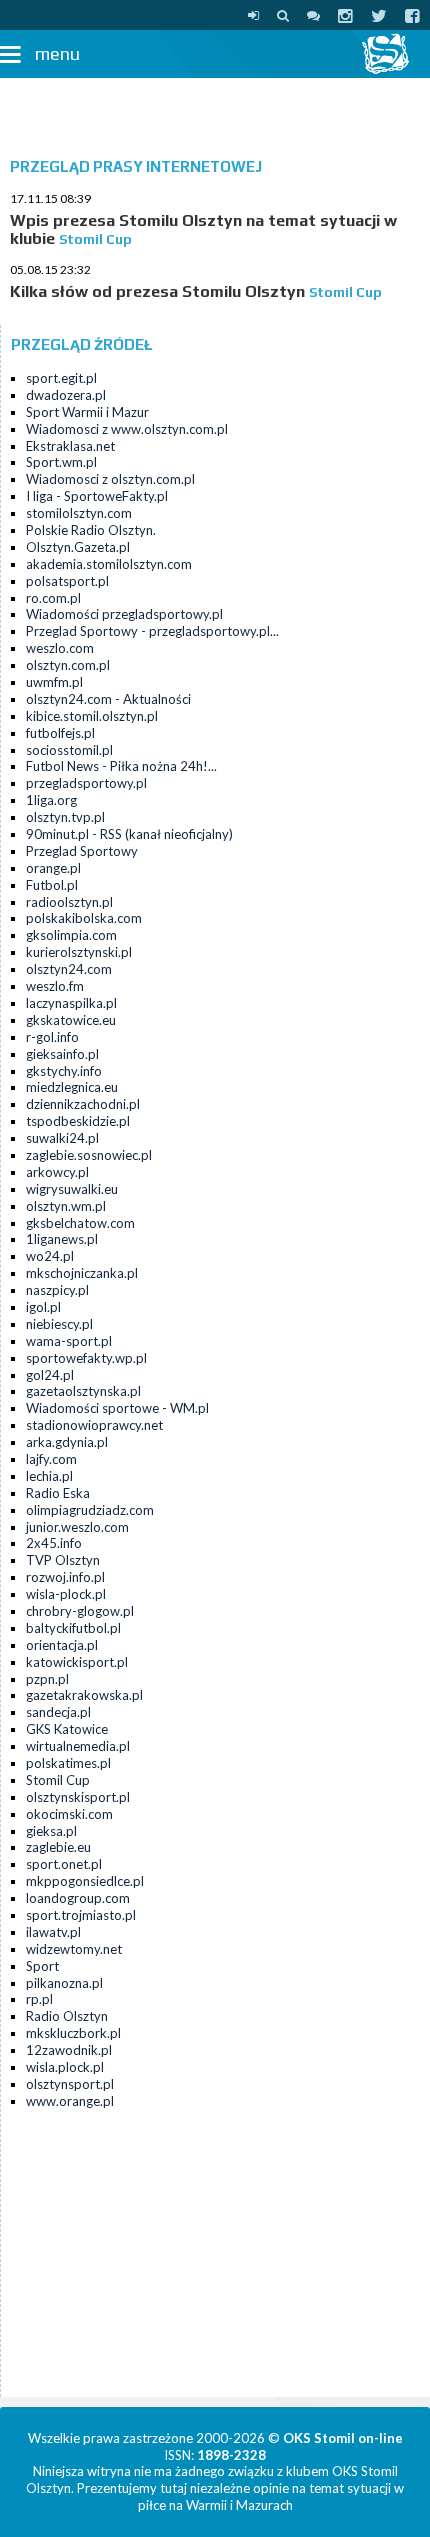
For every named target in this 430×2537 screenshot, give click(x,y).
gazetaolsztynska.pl (83, 1391)
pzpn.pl (47, 1679)
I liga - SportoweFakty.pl (97, 496)
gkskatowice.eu (71, 1020)
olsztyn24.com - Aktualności (108, 699)
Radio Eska (58, 1493)
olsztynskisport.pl (78, 1797)
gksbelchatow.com (80, 1223)
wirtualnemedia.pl (78, 1746)
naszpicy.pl (57, 1290)
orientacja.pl (62, 1645)
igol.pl (43, 1307)
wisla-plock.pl (66, 1594)
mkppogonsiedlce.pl (85, 1881)
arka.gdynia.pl (67, 1442)
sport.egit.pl (61, 378)
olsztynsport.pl (70, 2084)
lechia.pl (49, 1476)
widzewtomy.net (74, 1949)
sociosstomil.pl (69, 750)
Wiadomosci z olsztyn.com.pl (110, 479)
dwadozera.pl (66, 395)
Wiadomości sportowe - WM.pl (117, 1408)
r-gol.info (52, 1037)
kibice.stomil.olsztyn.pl (92, 716)
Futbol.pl (52, 885)
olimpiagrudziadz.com (90, 1510)
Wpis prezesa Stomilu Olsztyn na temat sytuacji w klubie (203, 229)
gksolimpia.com (71, 935)
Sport (42, 1966)
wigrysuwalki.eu (72, 1189)
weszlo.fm (55, 986)
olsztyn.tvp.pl (65, 817)
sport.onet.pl (64, 1864)
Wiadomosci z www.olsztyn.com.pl (127, 429)
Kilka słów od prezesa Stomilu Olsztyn (157, 291)
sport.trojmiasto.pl (81, 1915)
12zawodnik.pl (69, 2050)
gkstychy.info (64, 1071)
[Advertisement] (215, 113)
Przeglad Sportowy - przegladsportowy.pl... (152, 631)
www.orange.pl (70, 2101)
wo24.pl (50, 1256)
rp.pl (39, 1999)
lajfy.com (51, 1459)
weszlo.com (60, 648)
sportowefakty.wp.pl (86, 1358)
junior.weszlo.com (77, 1527)
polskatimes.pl (68, 1763)
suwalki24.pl (62, 1138)
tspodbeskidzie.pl (78, 1121)
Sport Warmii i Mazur (87, 412)
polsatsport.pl (67, 581)
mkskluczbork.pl (73, 2033)
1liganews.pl (62, 1239)
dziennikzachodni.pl (83, 1104)
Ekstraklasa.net (70, 446)
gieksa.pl (51, 1831)
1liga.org (51, 800)
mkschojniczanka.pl (82, 1273)
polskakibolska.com (84, 918)
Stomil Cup (58, 1780)
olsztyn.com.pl (68, 665)
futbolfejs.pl (60, 733)
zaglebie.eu (58, 1847)
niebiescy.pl (59, 1324)
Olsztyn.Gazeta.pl (78, 547)
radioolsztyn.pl (69, 902)
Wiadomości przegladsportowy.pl (124, 614)
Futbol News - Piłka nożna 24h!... (121, 766)
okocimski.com (69, 1814)
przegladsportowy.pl (86, 783)
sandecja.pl (58, 1712)
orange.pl (53, 868)
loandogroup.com (78, 1898)
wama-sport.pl (69, 1341)
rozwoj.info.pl (65, 1577)
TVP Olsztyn (63, 1560)
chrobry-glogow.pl (80, 1611)
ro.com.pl (53, 598)
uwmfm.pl (54, 682)
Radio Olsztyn (67, 2016)
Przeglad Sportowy (82, 851)
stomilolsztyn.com (79, 513)
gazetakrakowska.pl (84, 1695)
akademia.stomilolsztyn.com (109, 564)
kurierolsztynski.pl (79, 952)
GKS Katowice (67, 1729)
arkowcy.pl (57, 1172)
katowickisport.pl (77, 1662)
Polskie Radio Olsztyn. (91, 530)
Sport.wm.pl (61, 462)
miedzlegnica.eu (72, 1087)
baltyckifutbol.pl (73, 1628)
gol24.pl (50, 1375)
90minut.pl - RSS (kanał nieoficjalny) (129, 834)
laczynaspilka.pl (71, 1003)
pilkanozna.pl (64, 1983)
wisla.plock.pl (65, 2067)
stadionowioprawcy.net (94, 1425)
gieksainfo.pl (62, 1054)
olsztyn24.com (69, 969)
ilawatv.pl (53, 1932)
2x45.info (54, 1543)
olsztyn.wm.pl (66, 1206)
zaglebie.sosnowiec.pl (89, 1155)
